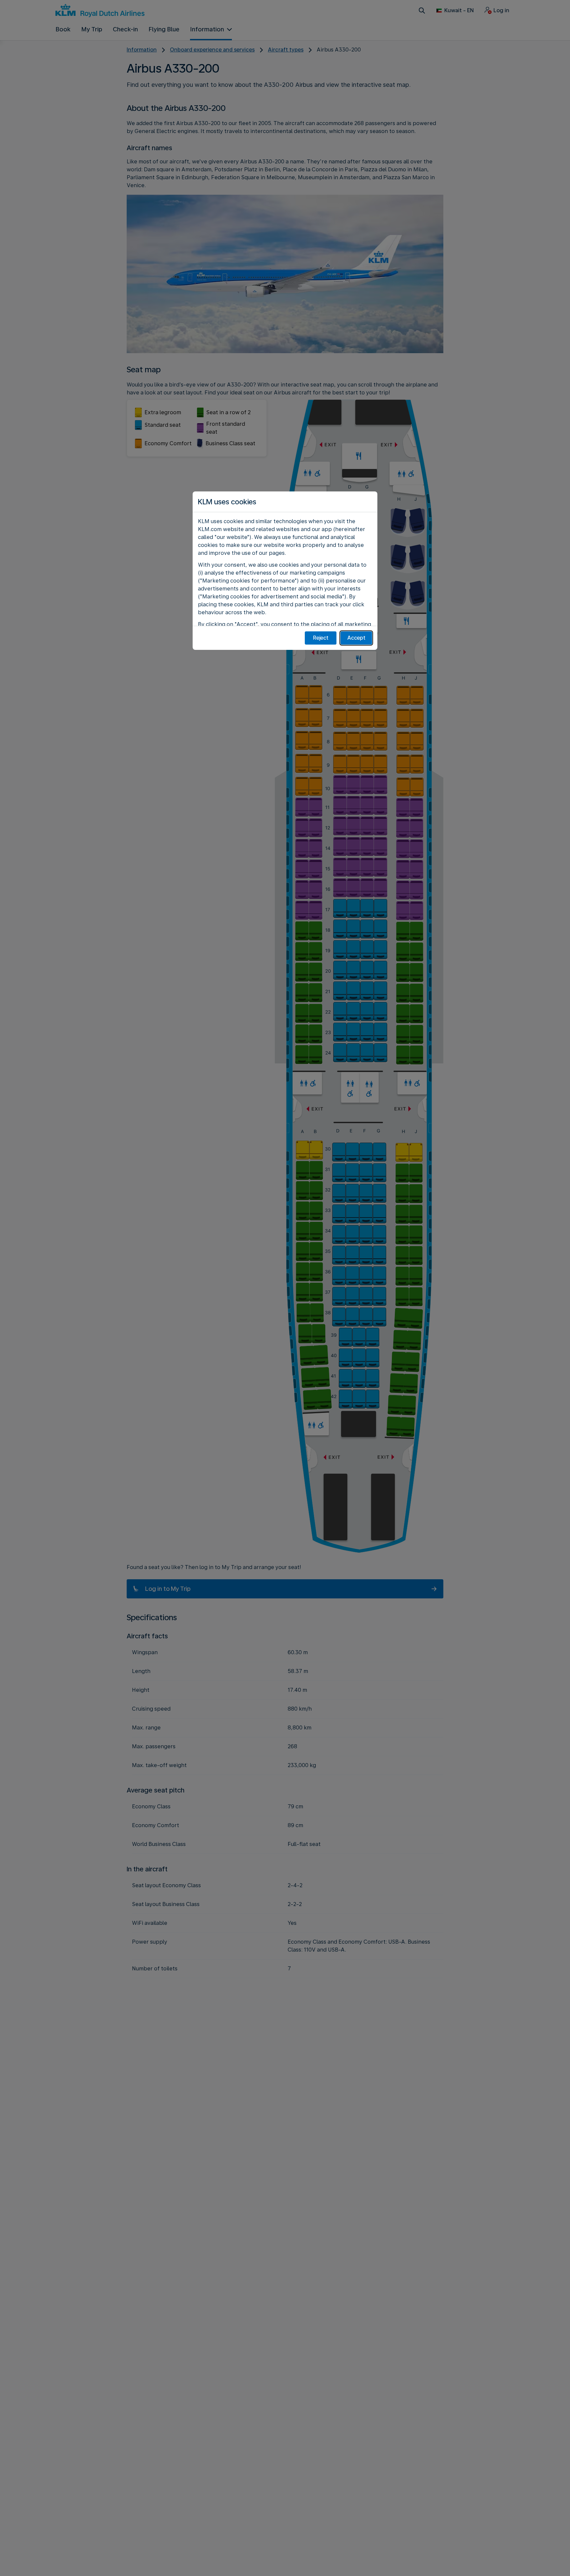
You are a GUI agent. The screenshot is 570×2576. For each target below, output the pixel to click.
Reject (321, 638)
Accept (356, 638)
